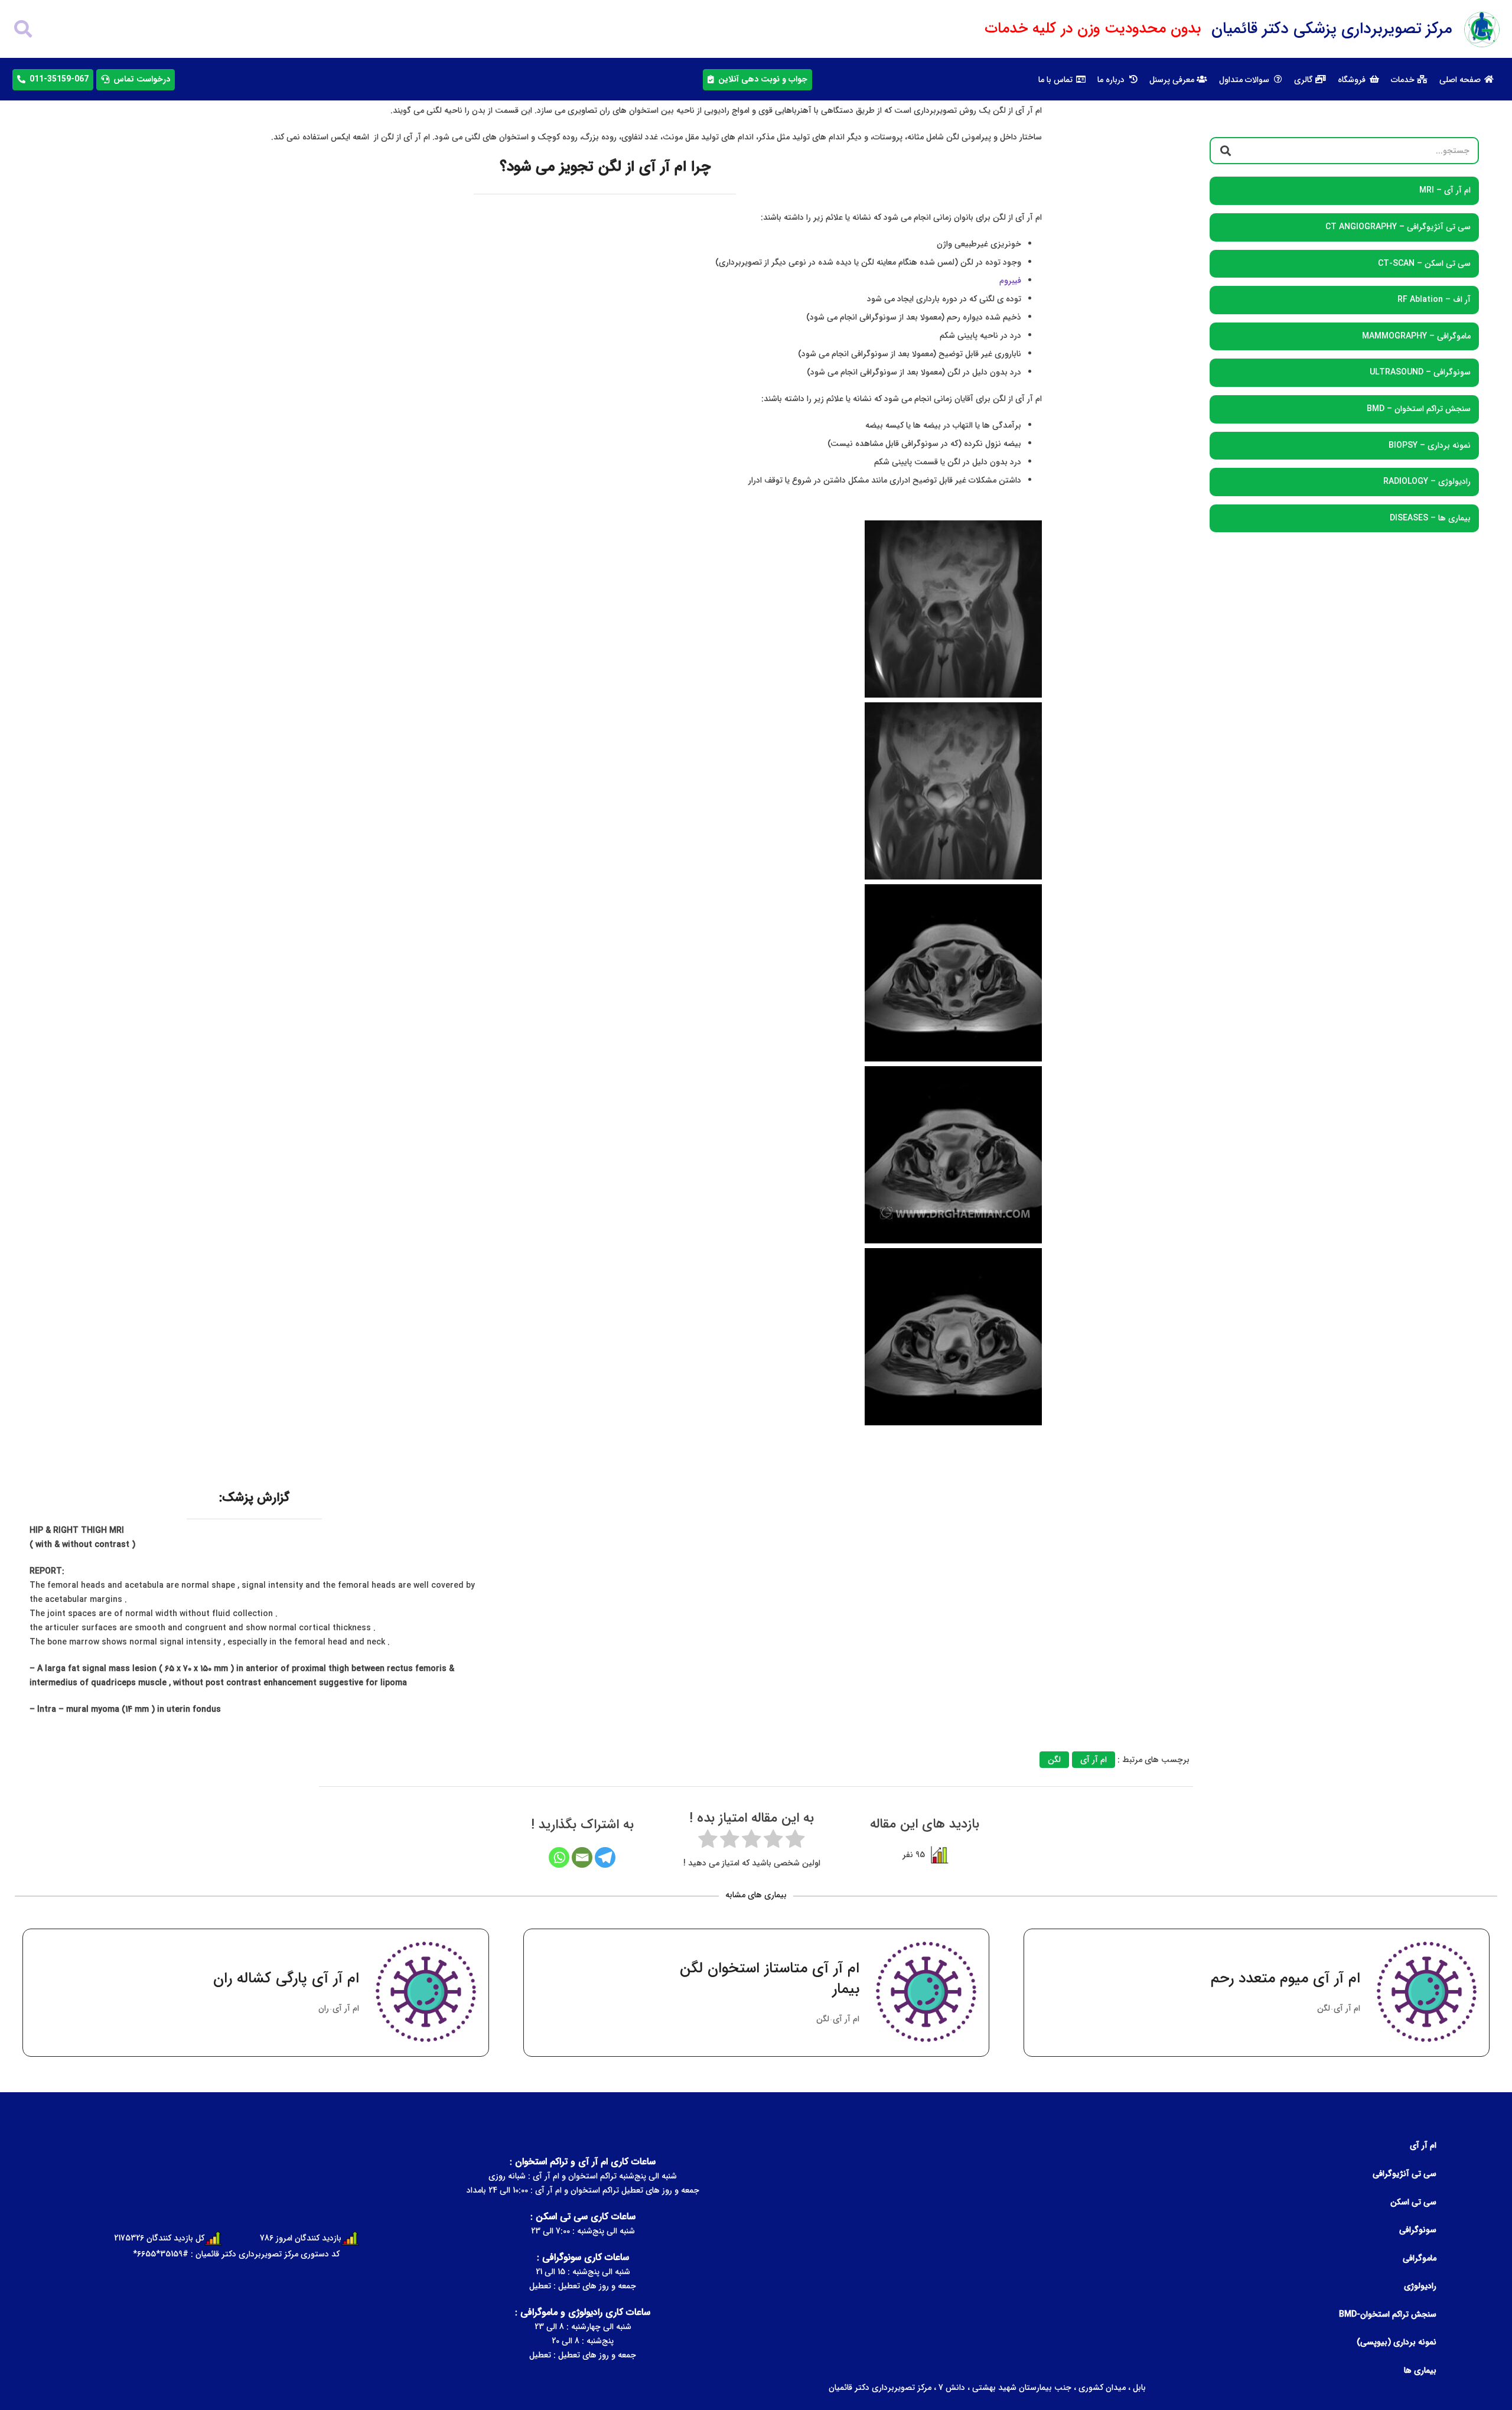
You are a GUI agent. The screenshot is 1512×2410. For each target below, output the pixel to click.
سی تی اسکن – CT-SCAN (1424, 263)
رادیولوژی (1420, 2286)
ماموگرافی (1420, 2258)
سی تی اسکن (1413, 2202)
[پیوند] (1482, 30)
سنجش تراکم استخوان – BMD (1419, 409)
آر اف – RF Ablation (1434, 299)
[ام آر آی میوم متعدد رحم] (1257, 1993)
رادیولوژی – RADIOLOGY (1427, 481)
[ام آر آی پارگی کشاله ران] (255, 1993)
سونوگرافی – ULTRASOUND (1420, 372)
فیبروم (1010, 281)
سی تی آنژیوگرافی (1405, 2174)
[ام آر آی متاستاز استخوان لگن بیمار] (756, 1993)
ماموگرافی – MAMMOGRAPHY (1416, 336)
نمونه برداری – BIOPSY (1430, 445)
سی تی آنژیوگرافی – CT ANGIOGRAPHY (1398, 227)
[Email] (582, 1857)
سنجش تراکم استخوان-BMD (1388, 2314)
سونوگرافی (1418, 2230)
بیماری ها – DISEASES (1430, 517)
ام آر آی (1423, 2145)
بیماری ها (1420, 2370)
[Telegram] (605, 1857)
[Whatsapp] (559, 1857)
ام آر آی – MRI (1445, 190)
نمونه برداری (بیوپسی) (1397, 2342)
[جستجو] (23, 29)
